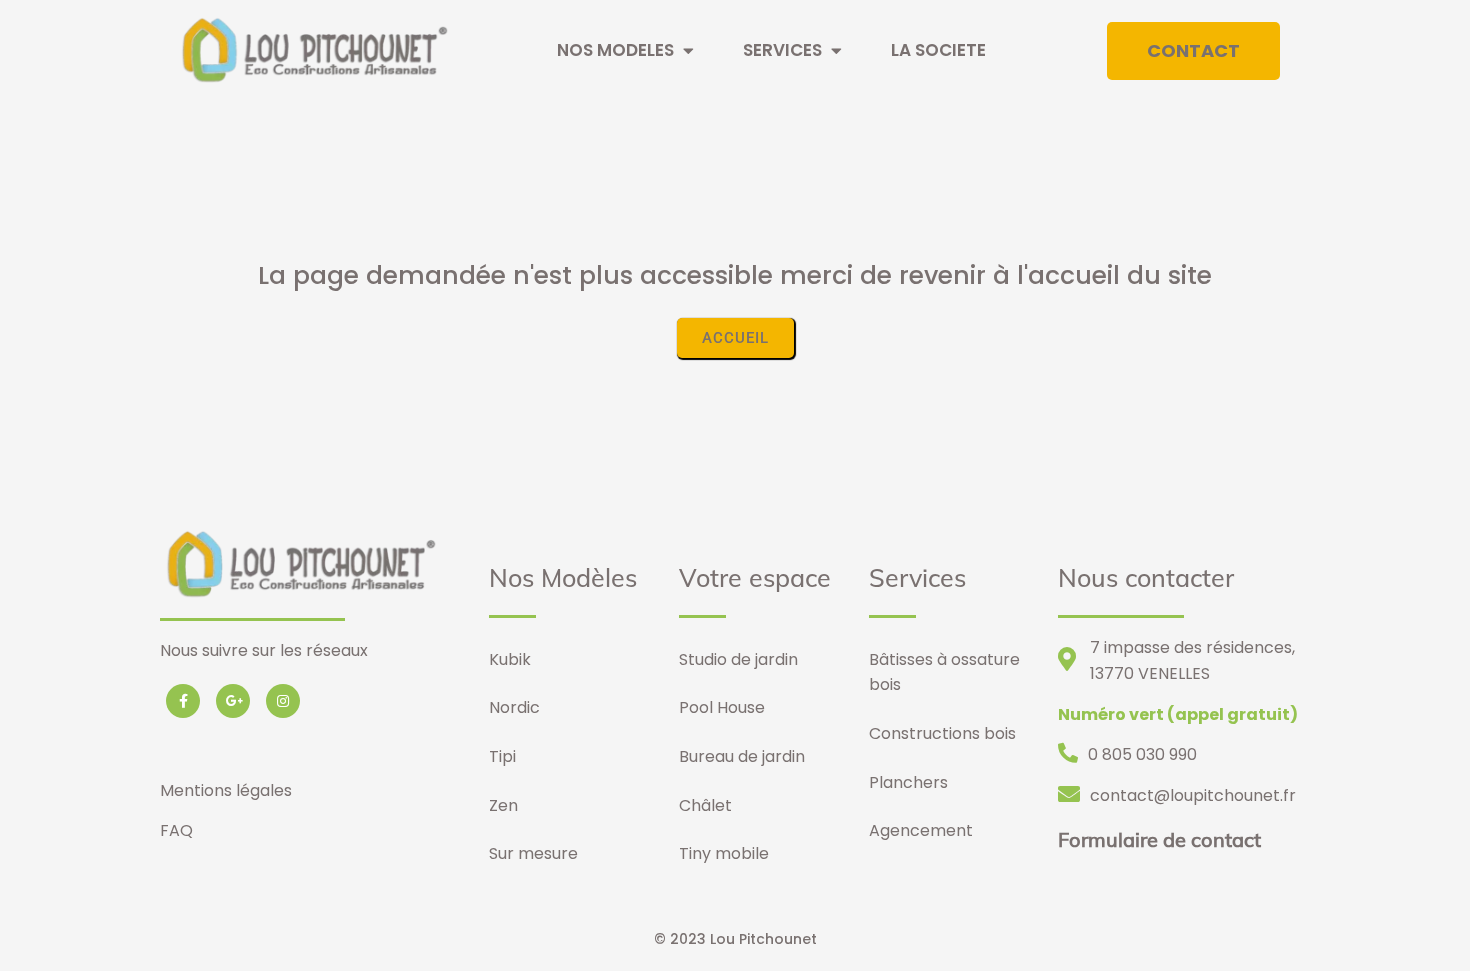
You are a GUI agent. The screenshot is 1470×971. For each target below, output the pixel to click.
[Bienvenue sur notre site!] (312, 73)
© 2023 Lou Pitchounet (735, 939)
